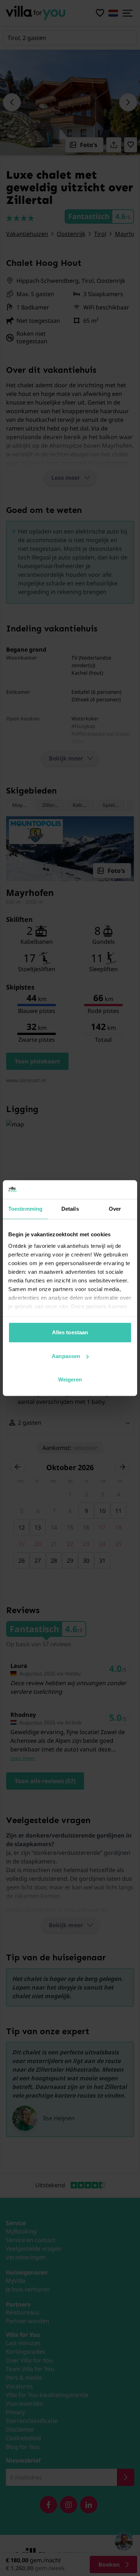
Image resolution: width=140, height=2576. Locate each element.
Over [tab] (115, 1209)
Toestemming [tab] (25, 1209)
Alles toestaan (70, 1332)
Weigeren (70, 1379)
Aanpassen (66, 1356)
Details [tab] (70, 1209)
